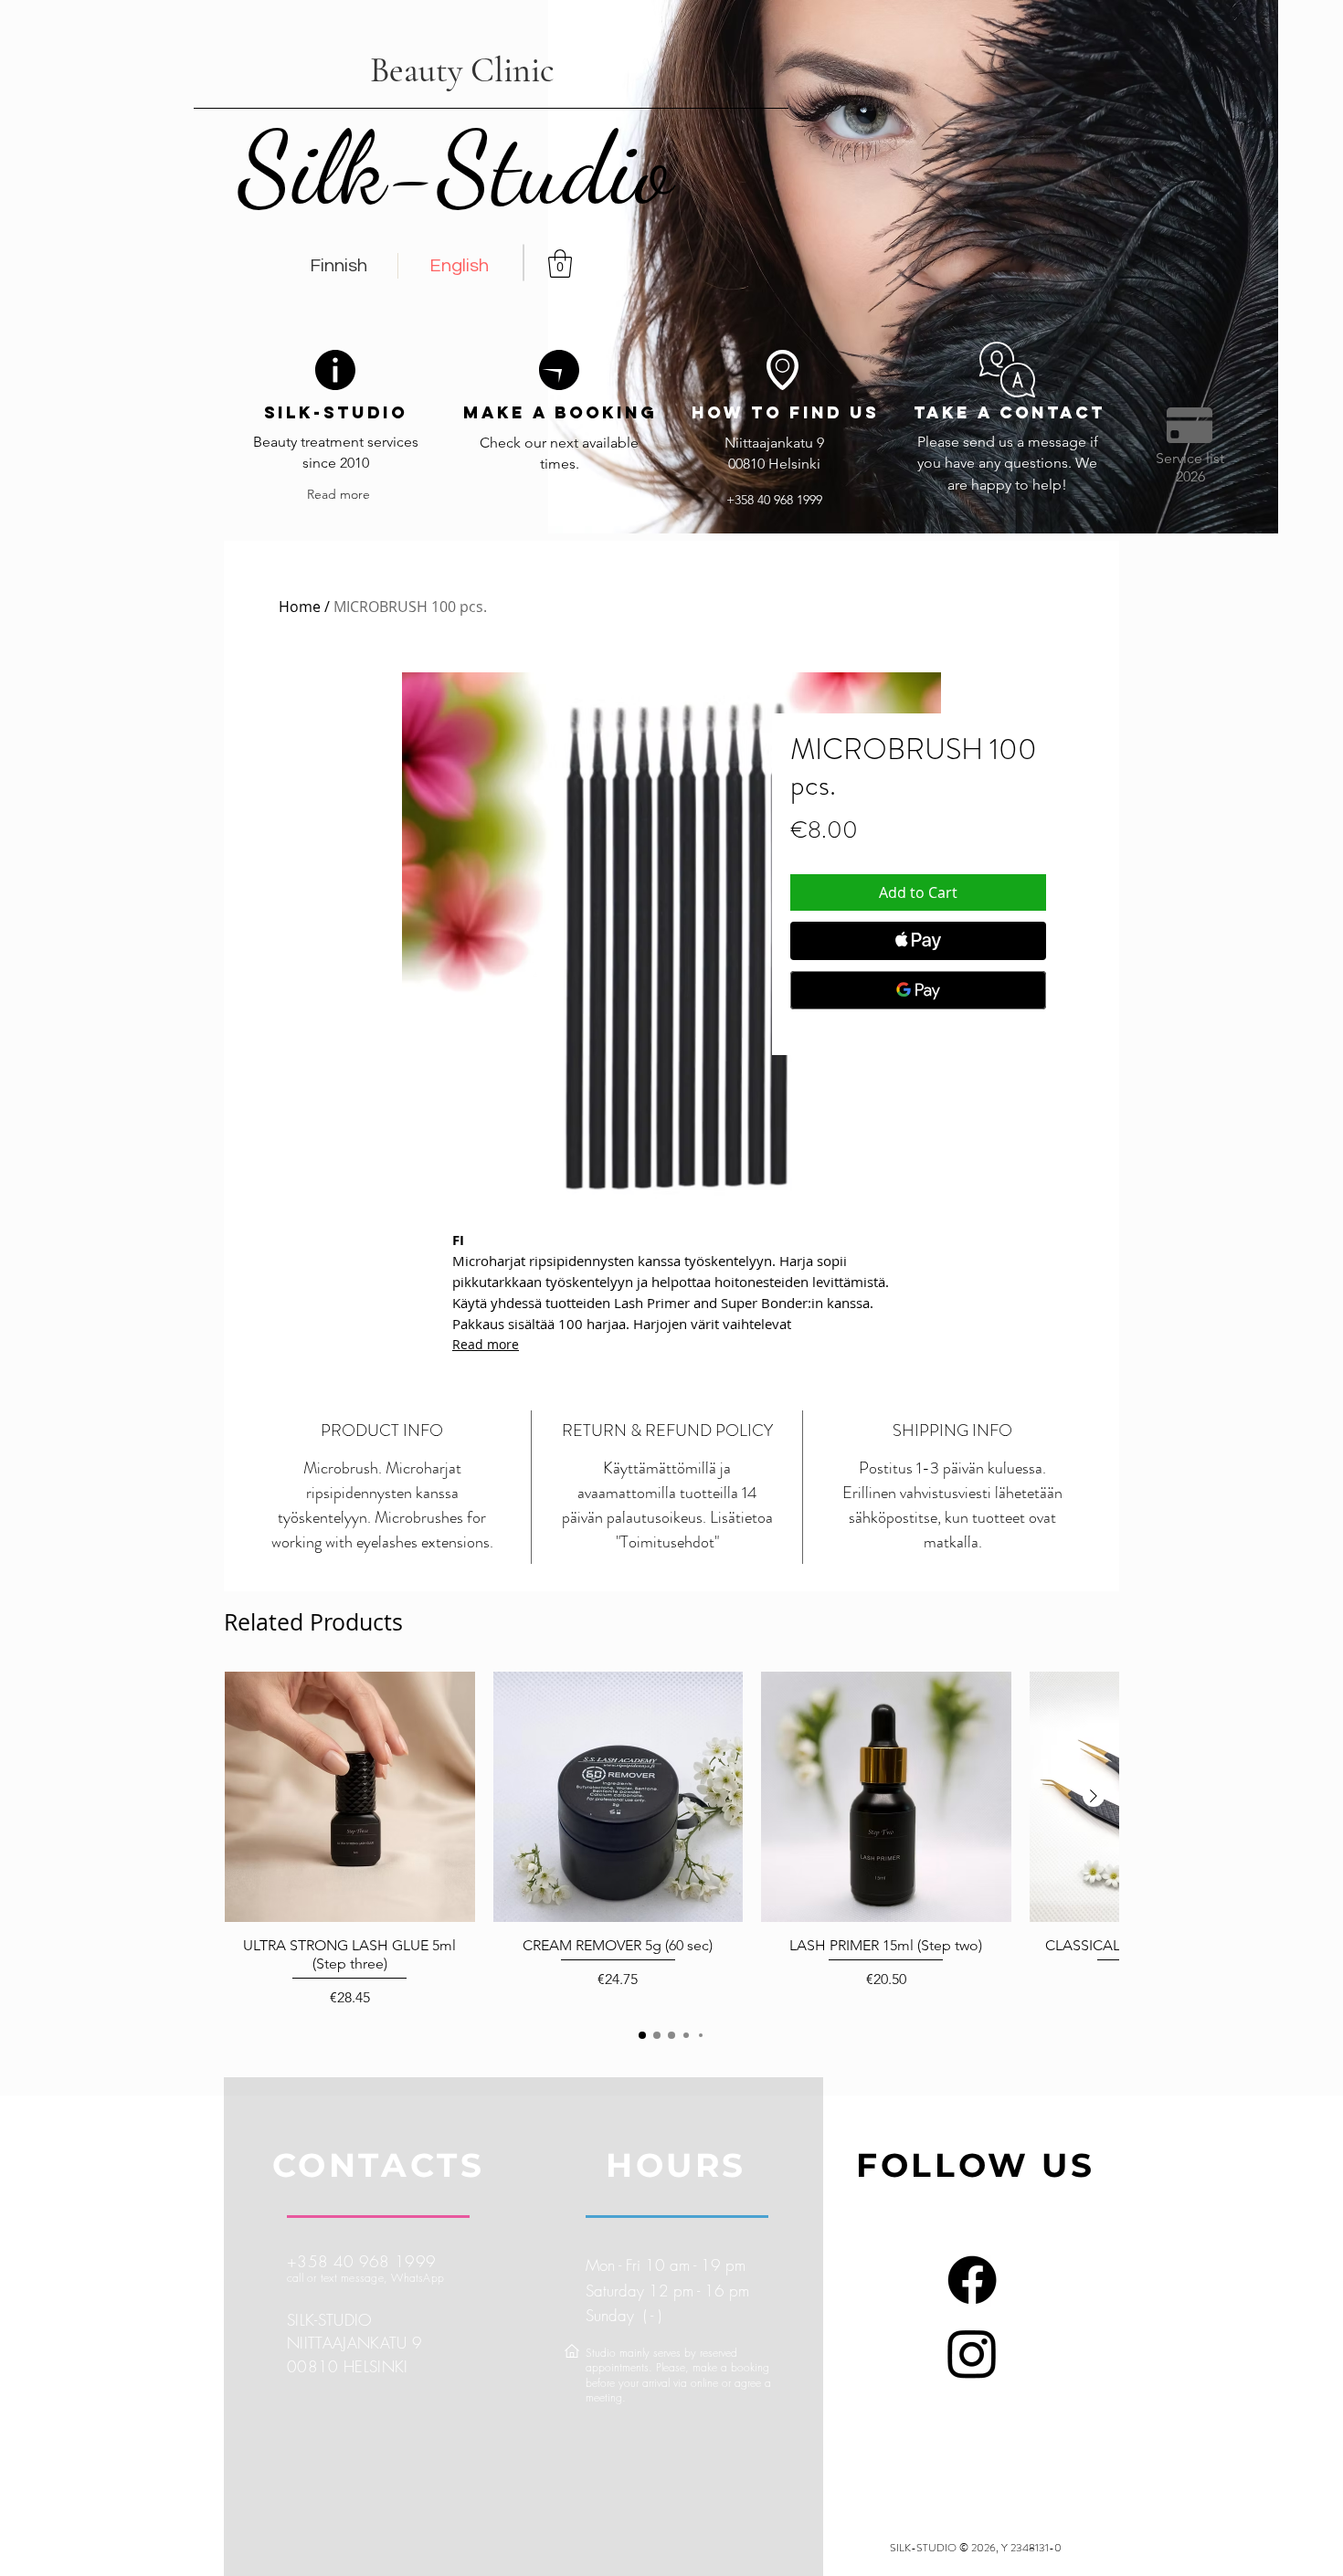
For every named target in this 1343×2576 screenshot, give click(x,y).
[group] (671, 1840)
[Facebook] (972, 2280)
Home (300, 607)
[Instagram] (972, 2353)
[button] (560, 264)
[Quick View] (350, 1797)
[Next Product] (1094, 1796)
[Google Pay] (918, 990)
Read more (486, 1344)
